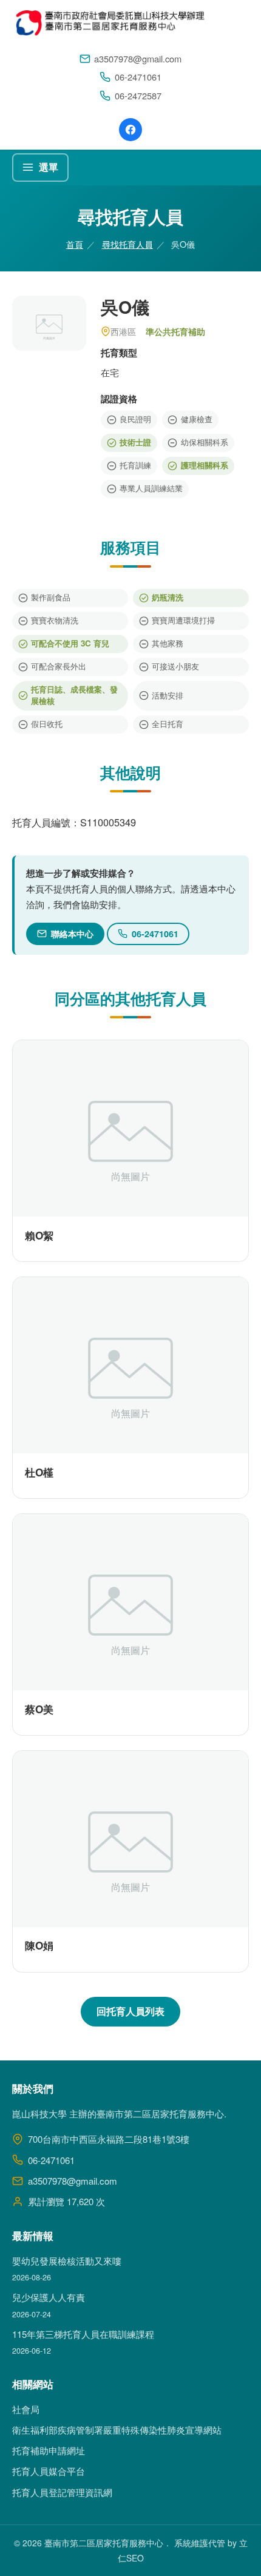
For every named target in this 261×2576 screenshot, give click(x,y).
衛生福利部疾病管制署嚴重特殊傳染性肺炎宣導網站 (117, 2430)
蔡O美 (39, 1709)
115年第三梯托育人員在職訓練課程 (83, 2334)
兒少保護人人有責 (49, 2297)
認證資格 (119, 399)
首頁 (75, 244)
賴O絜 (39, 1235)
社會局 (26, 2409)
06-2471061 (138, 77)
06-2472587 (138, 95)
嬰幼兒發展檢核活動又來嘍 (67, 2261)
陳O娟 (39, 1945)
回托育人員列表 (130, 2011)
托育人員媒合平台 (49, 2471)
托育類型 (119, 353)
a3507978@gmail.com (138, 58)
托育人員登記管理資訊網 (62, 2492)
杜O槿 (39, 1472)
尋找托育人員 (127, 244)
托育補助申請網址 (49, 2450)
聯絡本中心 (72, 934)
